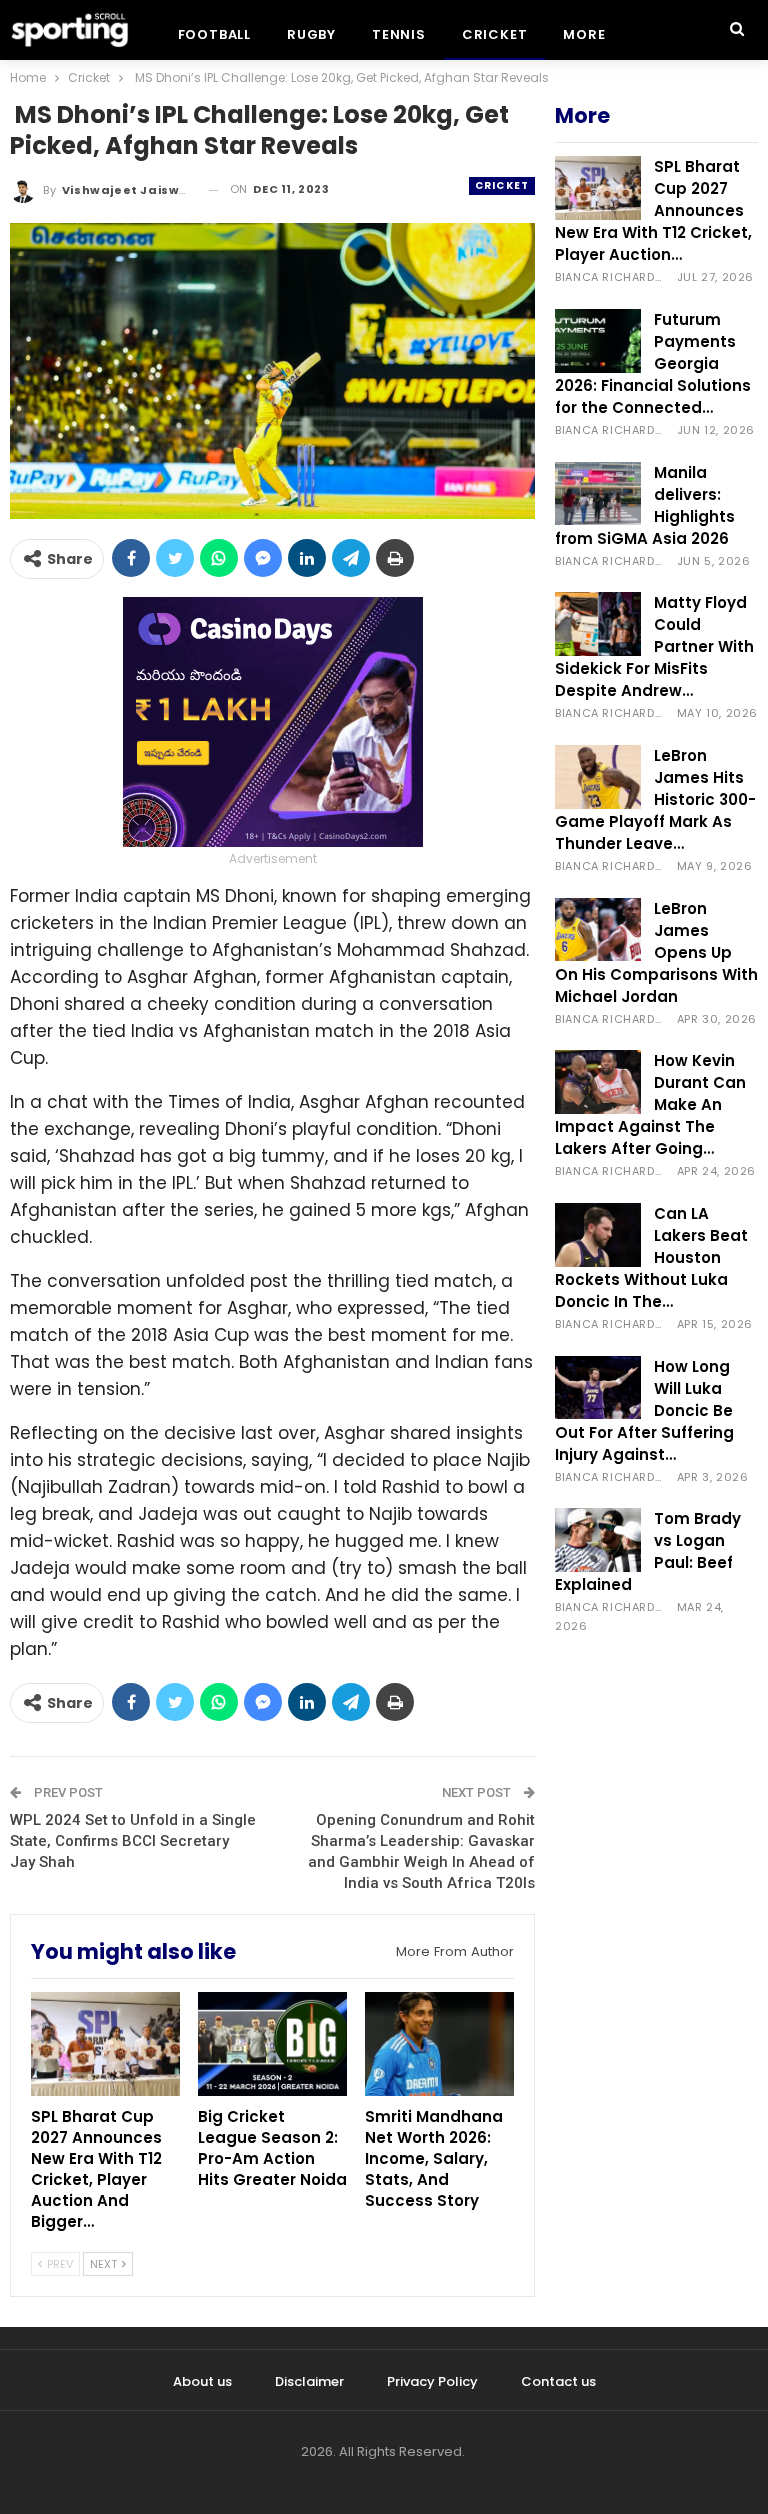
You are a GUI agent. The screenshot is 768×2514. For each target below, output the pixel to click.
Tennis (399, 34)
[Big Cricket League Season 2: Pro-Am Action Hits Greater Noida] (272, 2044)
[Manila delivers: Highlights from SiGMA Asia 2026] (598, 494)
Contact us (558, 2381)
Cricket (495, 34)
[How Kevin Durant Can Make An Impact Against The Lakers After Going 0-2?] (598, 1082)
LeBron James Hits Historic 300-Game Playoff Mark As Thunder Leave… (655, 799)
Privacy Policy (432, 2381)
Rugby (311, 34)
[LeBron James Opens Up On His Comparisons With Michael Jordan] (598, 930)
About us (202, 2381)
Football (214, 34)
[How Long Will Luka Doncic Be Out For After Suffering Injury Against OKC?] (598, 1388)
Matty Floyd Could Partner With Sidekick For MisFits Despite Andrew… (654, 646)
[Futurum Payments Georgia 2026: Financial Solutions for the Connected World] (598, 341)
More (584, 34)
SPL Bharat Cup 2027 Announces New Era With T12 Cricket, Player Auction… (653, 210)
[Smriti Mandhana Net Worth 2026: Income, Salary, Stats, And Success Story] (439, 2044)
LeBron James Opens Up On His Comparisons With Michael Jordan (656, 952)
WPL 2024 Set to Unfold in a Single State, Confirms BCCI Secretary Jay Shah (133, 1841)
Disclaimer (309, 2381)
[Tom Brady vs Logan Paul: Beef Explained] (598, 1540)
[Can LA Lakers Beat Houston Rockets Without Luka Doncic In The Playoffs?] (598, 1235)
